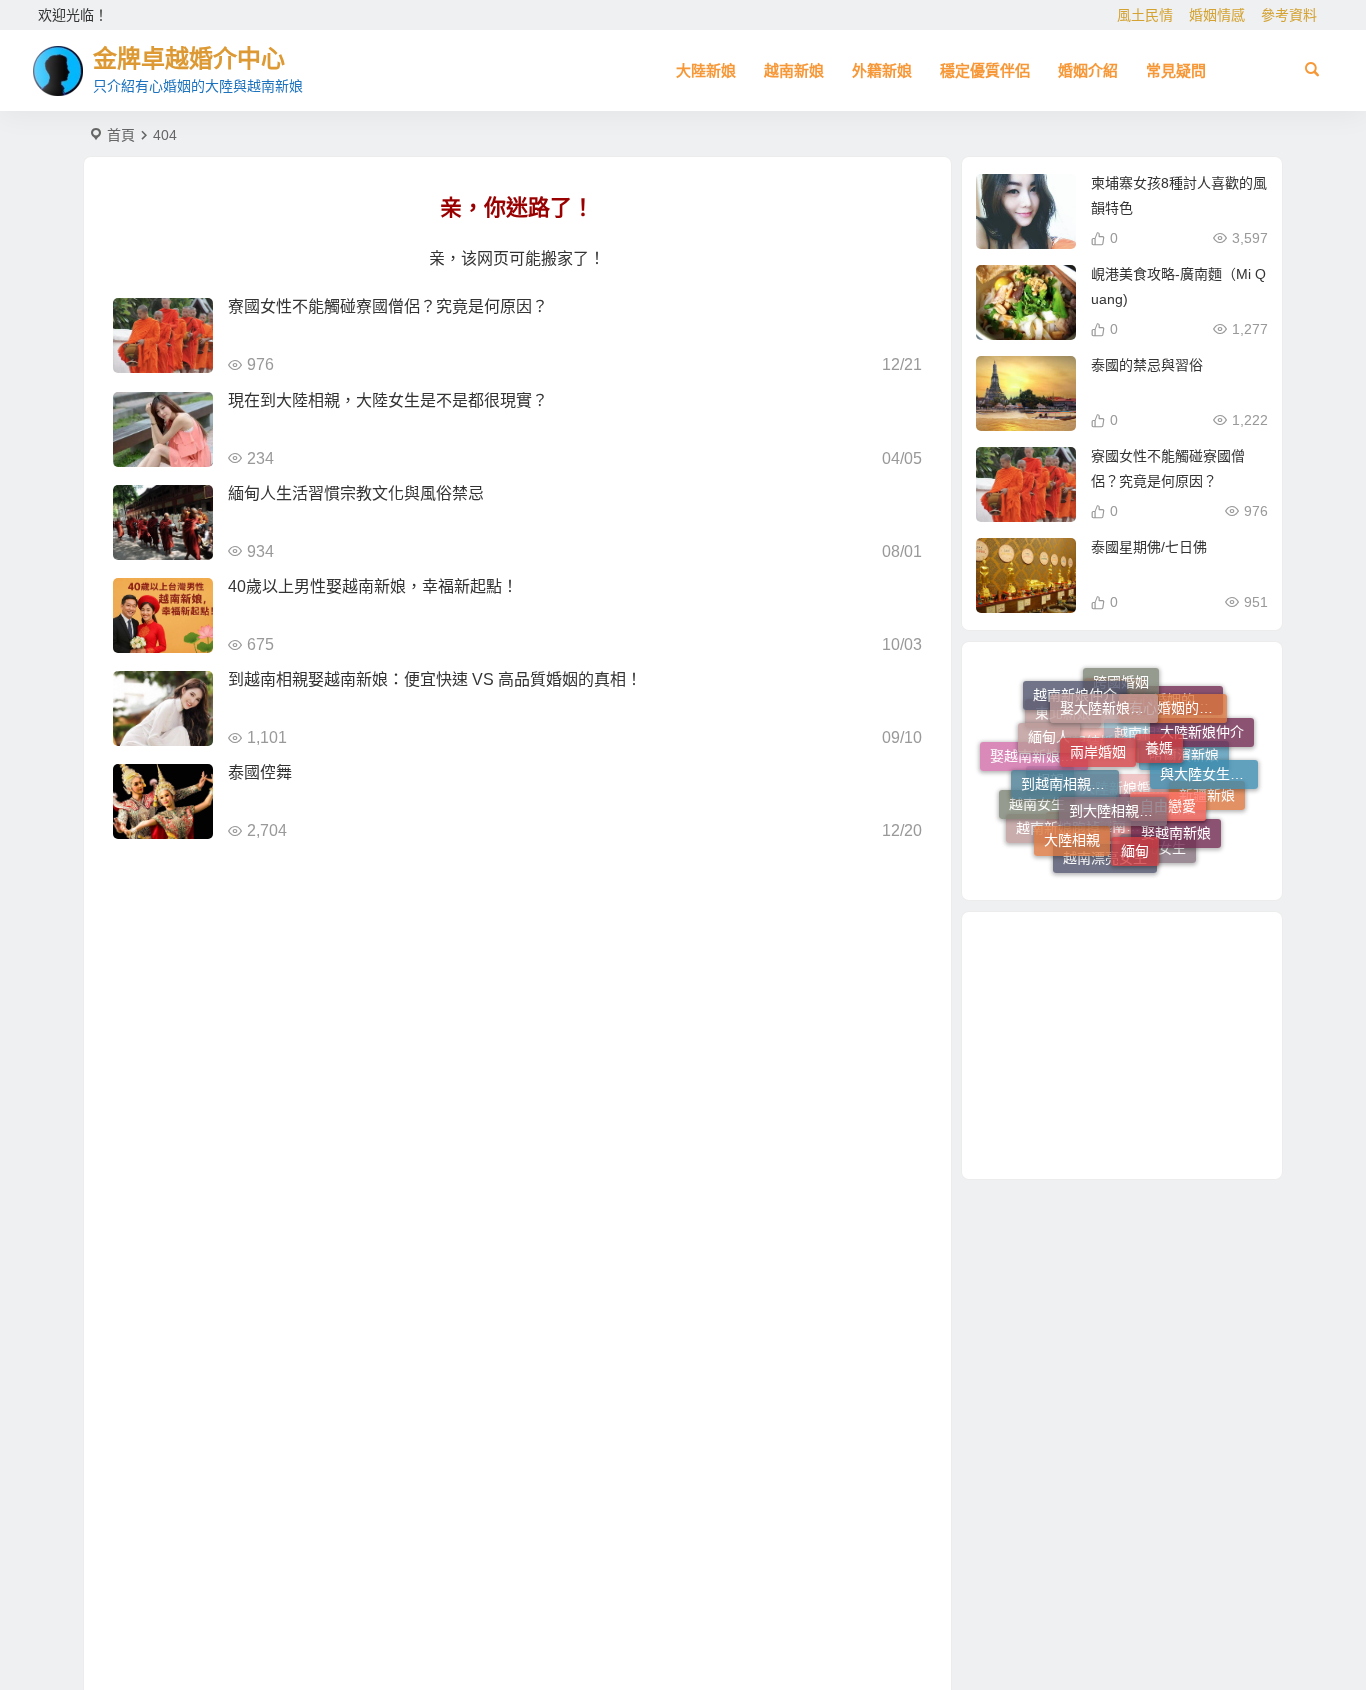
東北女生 (1158, 853)
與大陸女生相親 (1209, 762)
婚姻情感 (1217, 15)
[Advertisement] (1122, 1045)
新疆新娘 (1207, 799)
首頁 (121, 135)
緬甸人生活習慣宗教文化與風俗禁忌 (356, 493)
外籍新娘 (882, 70)
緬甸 (1135, 837)
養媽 (1159, 726)
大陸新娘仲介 (1202, 734)
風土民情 (1145, 15)
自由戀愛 (1168, 784)
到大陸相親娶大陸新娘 (1118, 785)
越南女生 (1037, 797)
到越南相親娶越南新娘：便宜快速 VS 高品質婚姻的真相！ (435, 679)
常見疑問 (1176, 70)
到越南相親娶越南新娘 (1070, 764)
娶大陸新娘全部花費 (1109, 693)
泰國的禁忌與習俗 (1147, 365)
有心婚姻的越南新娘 (1178, 699)
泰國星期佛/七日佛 (1149, 547)
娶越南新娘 (1176, 825)
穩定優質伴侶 (985, 70)
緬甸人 (1049, 727)
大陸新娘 (706, 70)
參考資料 (1289, 15)
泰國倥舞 (260, 772)
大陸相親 (1072, 826)
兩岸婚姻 (1098, 727)
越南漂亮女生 (1105, 858)
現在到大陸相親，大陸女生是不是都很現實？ (388, 400)
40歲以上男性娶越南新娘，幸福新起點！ (373, 586)
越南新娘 (794, 70)
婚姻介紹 (1088, 70)
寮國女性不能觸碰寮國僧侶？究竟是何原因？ (388, 306)
